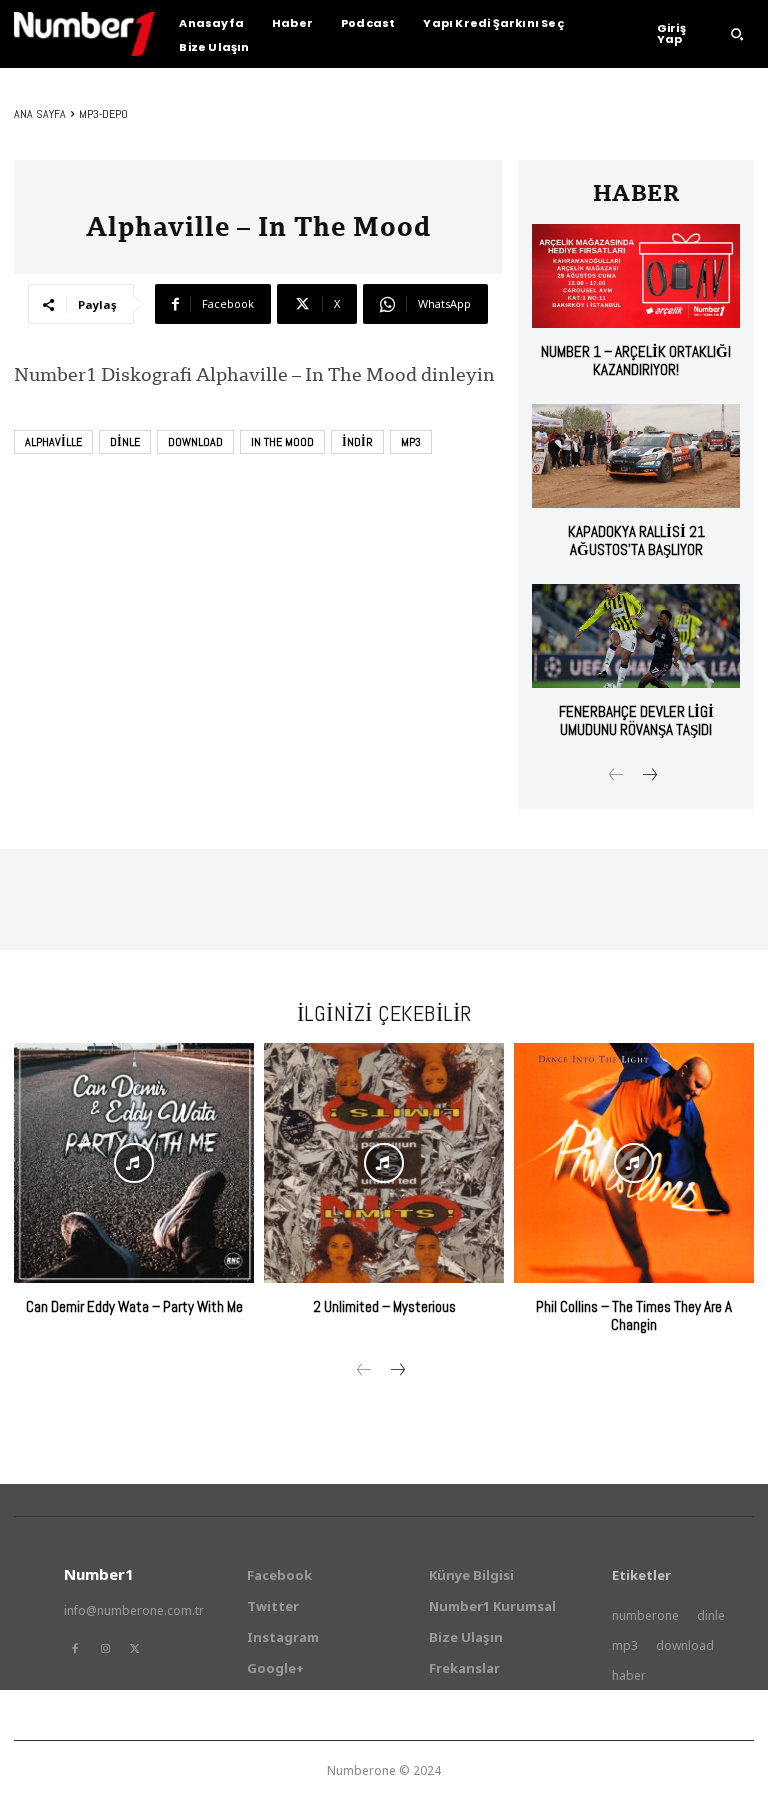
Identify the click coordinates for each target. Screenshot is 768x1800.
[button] (737, 34)
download (195, 442)
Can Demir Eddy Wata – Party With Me (134, 1306)
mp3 (411, 442)
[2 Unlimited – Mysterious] (384, 1163)
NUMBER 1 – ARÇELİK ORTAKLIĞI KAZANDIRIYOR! (636, 360)
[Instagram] (105, 1649)
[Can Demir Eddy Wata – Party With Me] (134, 1163)
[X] (135, 1649)
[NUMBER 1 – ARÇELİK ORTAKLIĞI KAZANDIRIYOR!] (636, 276)
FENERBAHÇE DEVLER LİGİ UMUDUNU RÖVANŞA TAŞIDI (636, 720)
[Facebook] (75, 1649)
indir (357, 442)
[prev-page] (616, 776)
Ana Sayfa (40, 114)
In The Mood (282, 442)
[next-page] (648, 776)
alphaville (53, 442)
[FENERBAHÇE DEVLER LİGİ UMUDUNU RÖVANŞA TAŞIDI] (636, 636)
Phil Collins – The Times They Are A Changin (634, 1315)
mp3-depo (103, 114)
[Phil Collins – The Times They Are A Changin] (634, 1163)
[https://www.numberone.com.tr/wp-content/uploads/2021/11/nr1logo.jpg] (84, 34)
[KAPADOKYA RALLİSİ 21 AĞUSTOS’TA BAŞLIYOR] (636, 456)
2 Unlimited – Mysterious (384, 1306)
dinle (125, 442)
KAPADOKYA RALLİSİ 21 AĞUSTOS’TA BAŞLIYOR (636, 540)
